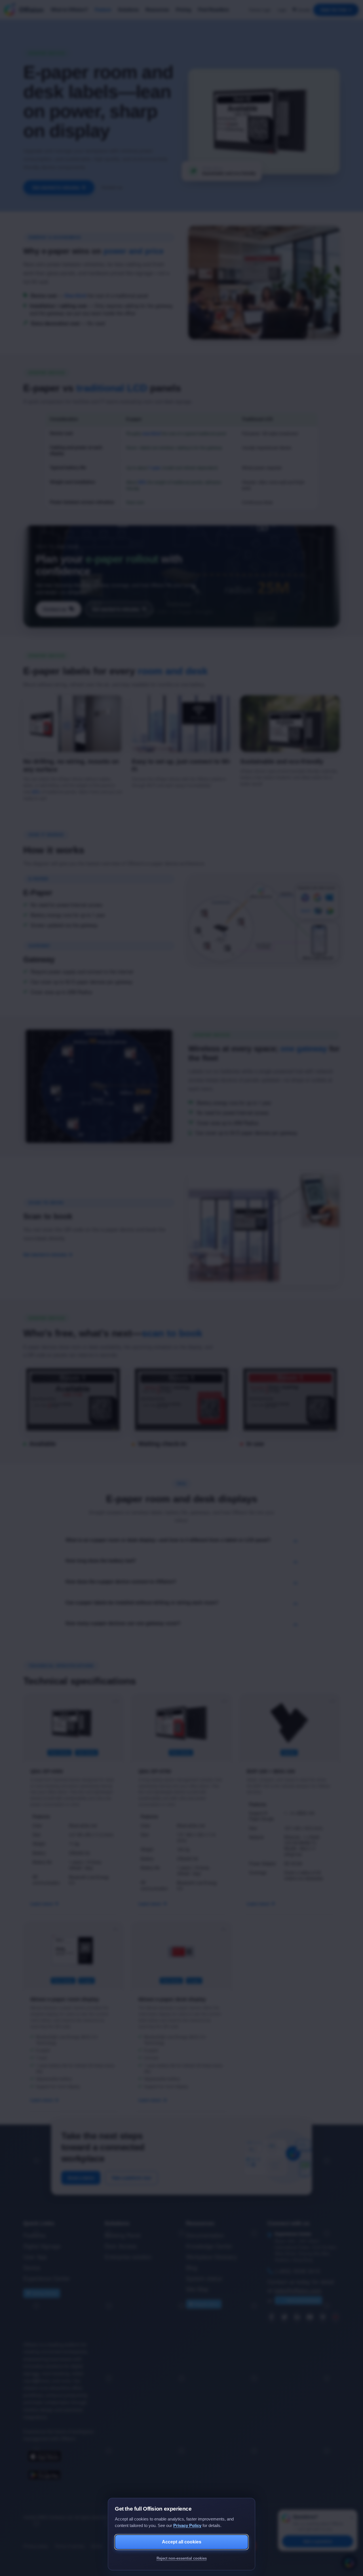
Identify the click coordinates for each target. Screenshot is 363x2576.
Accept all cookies (182, 2542)
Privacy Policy (187, 2525)
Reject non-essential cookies (182, 2558)
